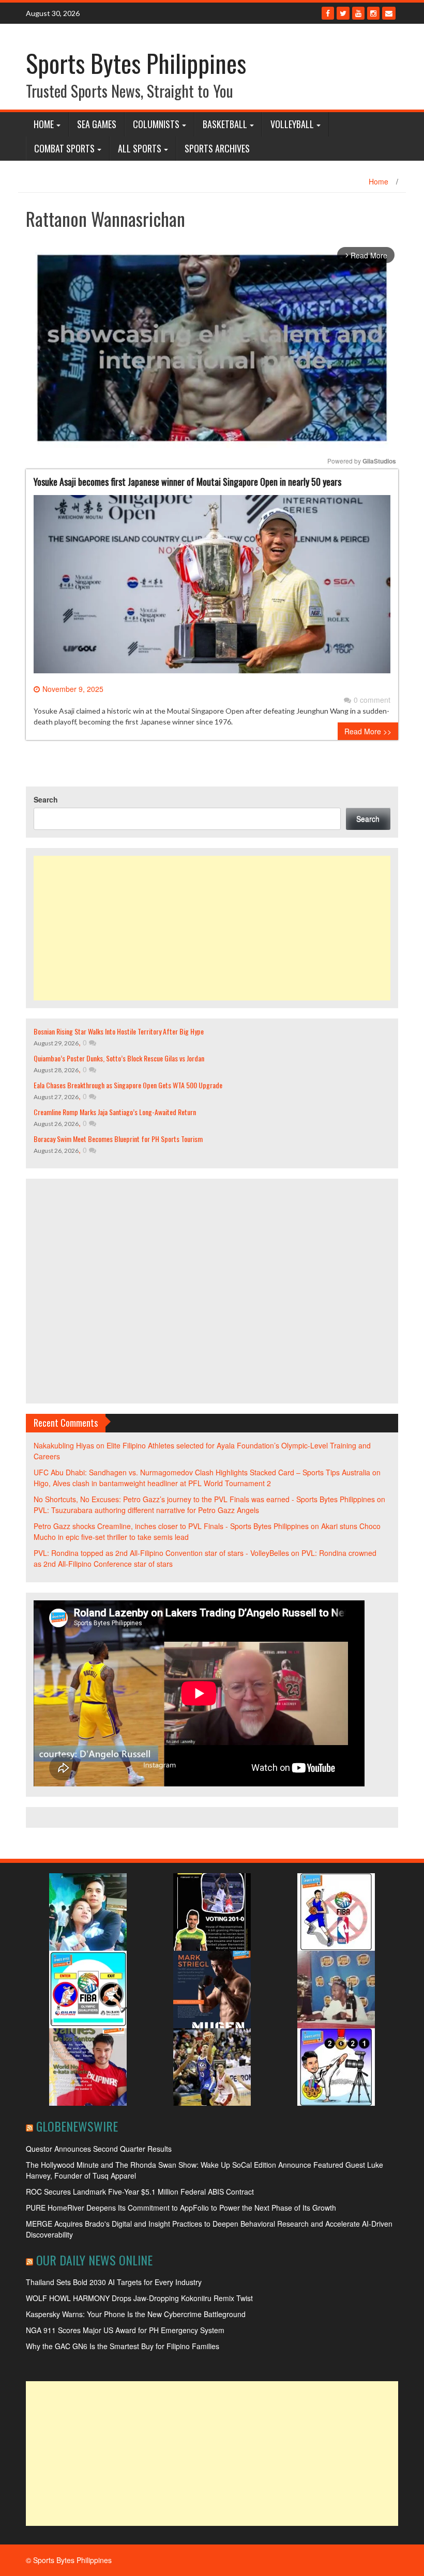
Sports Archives (217, 148)
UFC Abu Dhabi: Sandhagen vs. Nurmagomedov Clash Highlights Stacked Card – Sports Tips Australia (202, 1472)
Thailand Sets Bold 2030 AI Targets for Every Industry (114, 2282)
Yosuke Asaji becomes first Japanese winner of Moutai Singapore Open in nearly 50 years (187, 482)
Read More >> (368, 731)
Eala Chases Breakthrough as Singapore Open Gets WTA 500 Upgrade (128, 1085)
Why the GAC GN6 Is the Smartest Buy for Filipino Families (123, 2346)
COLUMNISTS (156, 124)
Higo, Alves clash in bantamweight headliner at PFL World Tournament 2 (152, 1483)
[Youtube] (358, 13)
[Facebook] (328, 13)
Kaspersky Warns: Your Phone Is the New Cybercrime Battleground (136, 2314)
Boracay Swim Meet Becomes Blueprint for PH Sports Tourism (118, 1139)
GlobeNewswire (77, 2126)
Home (44, 124)
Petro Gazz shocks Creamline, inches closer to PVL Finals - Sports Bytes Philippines (171, 1526)
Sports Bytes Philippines (136, 63)
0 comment (372, 700)
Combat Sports (64, 148)
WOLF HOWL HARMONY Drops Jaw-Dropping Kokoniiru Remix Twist (139, 2298)
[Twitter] (343, 13)
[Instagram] (373, 13)
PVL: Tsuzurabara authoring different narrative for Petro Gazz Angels (146, 1510)
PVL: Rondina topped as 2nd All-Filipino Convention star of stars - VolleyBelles (161, 1553)
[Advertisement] (212, 928)
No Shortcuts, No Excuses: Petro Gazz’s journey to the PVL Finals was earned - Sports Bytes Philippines (204, 1499)
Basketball (225, 124)
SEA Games (97, 124)
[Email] (389, 13)
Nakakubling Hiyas (64, 1445)
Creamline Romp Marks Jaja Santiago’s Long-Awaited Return (115, 1112)
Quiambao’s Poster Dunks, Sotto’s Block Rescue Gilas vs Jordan (119, 1058)
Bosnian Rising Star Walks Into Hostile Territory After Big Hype (119, 1031)
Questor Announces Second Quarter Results (99, 2149)
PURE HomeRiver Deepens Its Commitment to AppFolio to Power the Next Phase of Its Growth (181, 2208)
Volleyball (292, 124)
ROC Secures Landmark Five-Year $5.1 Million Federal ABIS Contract (140, 2192)
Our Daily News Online (94, 2260)
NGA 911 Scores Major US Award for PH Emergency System (125, 2330)
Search (46, 799)
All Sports (140, 148)
